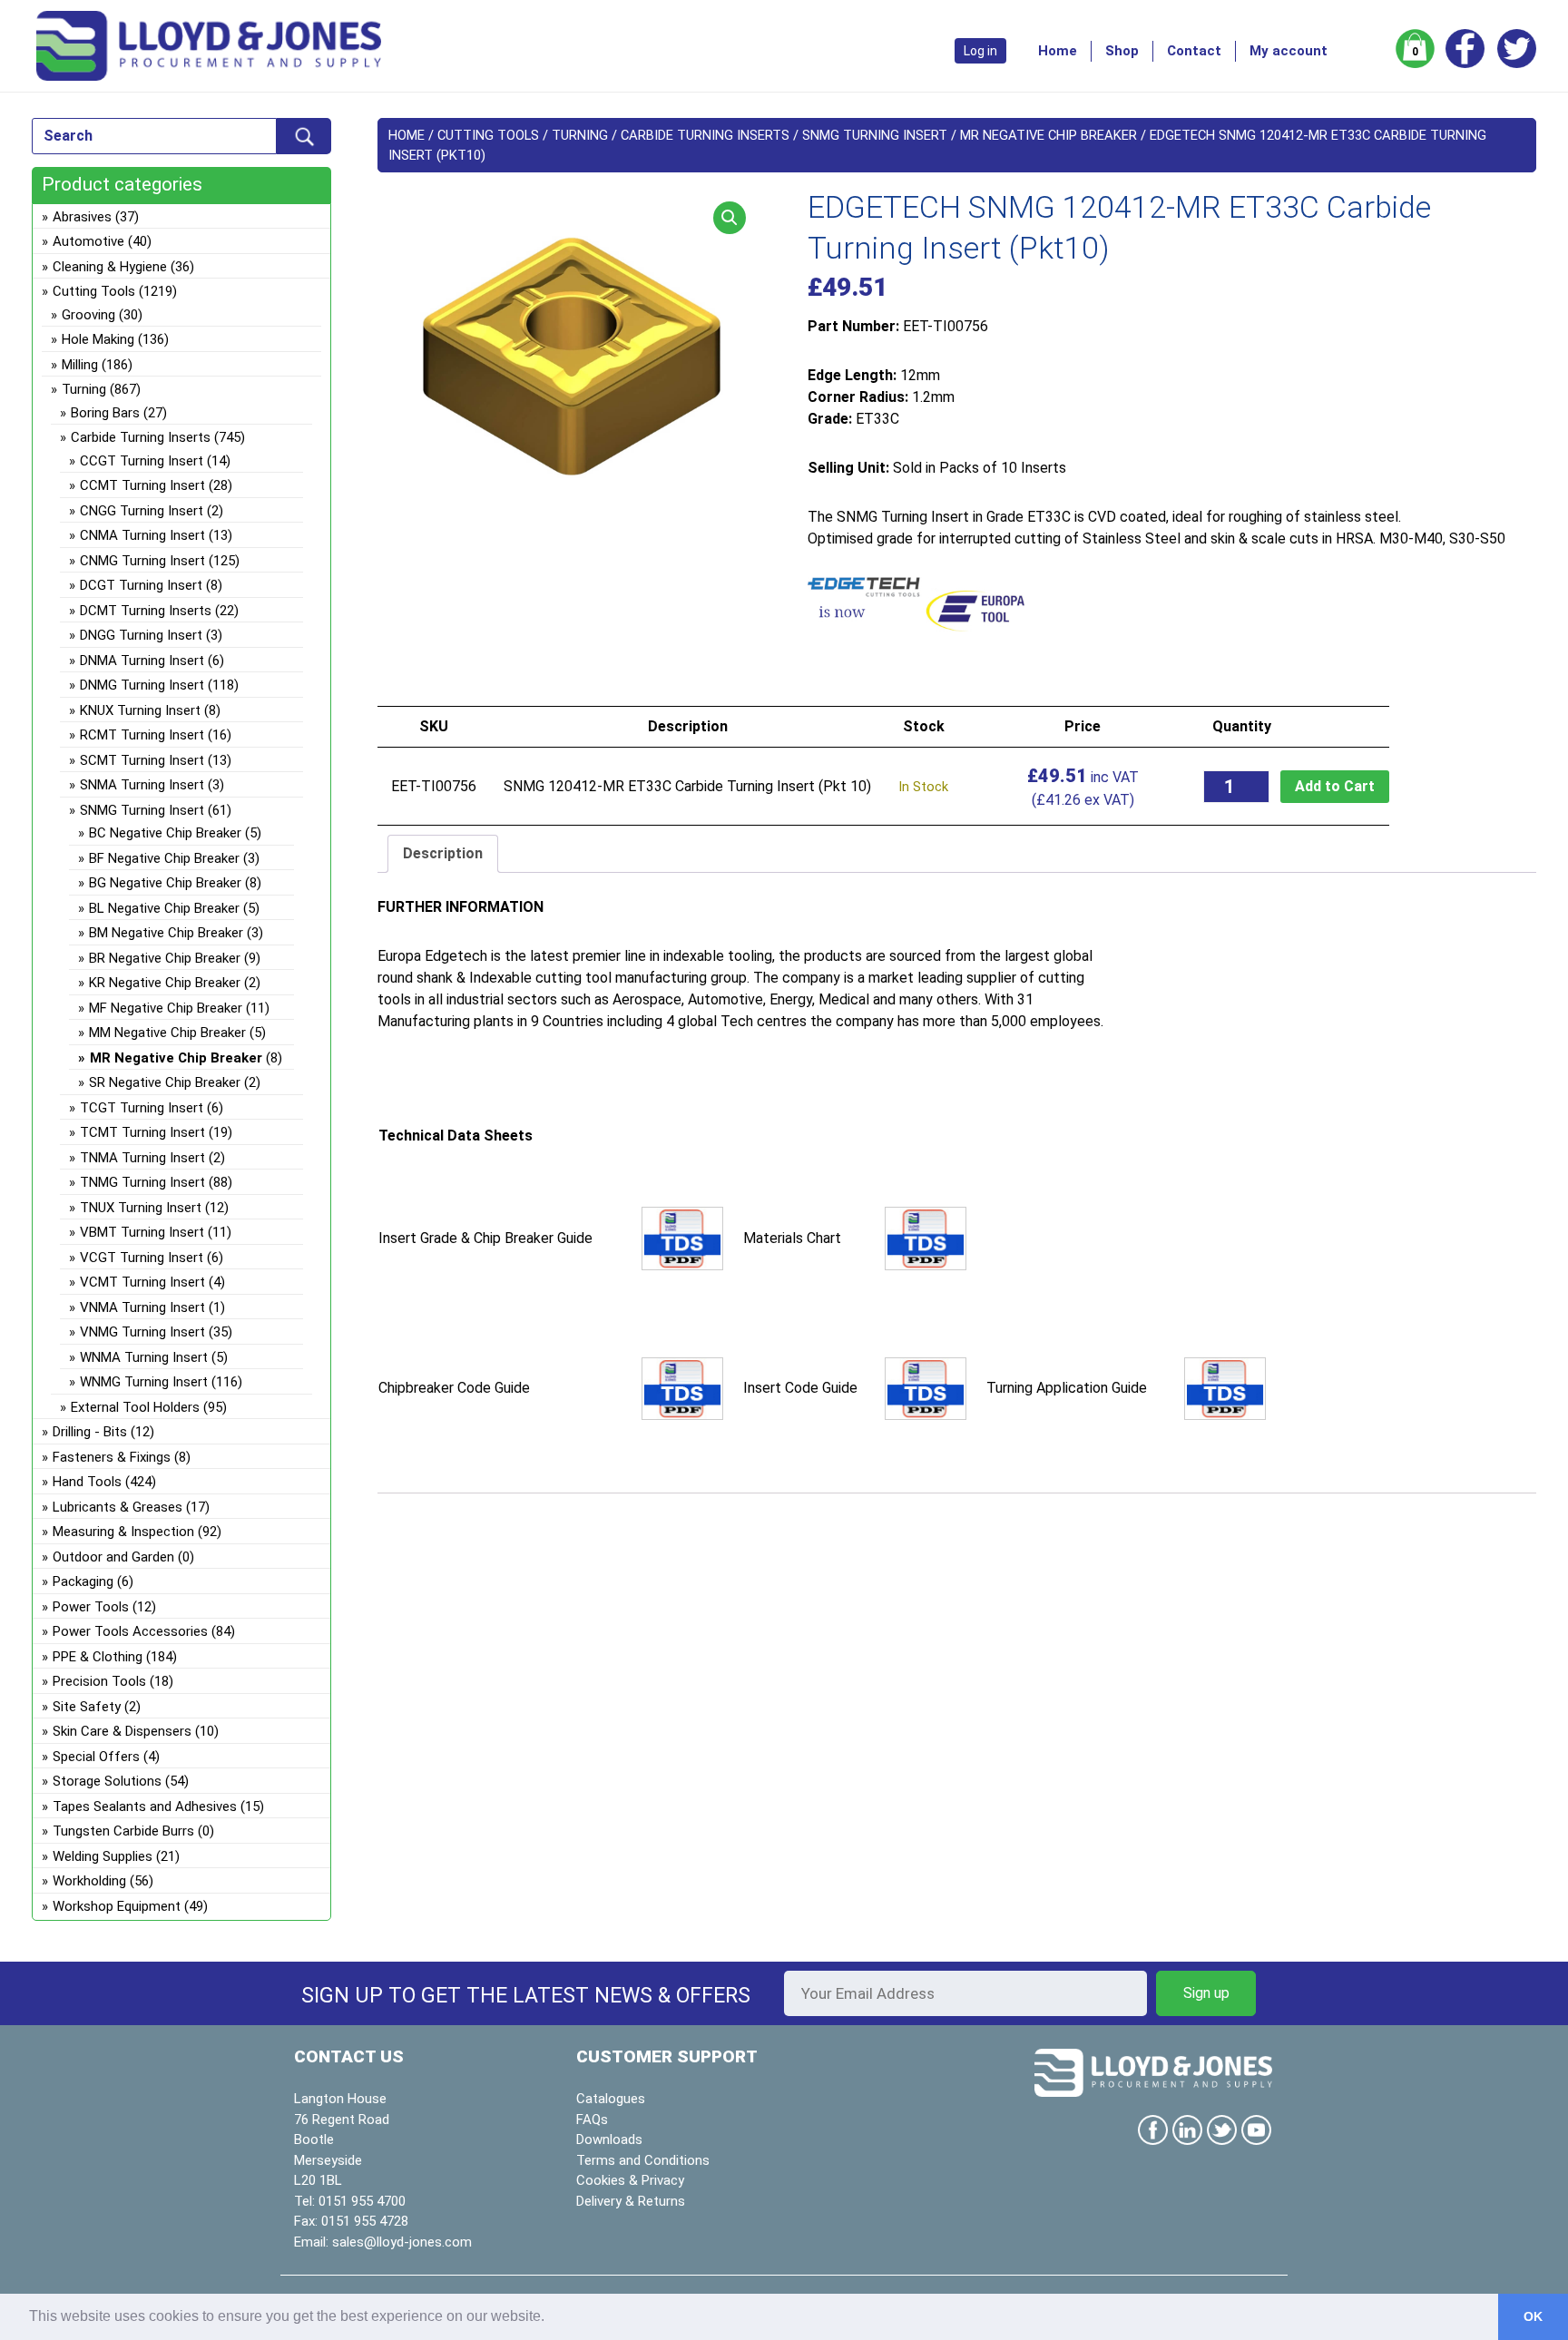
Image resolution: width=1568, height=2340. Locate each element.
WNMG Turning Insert (144, 1382)
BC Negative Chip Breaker (165, 833)
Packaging (83, 1581)
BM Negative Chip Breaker (166, 933)
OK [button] (1533, 2316)
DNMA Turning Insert (142, 661)
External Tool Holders (135, 1407)
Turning (580, 135)
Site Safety (87, 1707)
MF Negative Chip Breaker (166, 1008)
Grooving (88, 315)
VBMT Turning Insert (142, 1232)
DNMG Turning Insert (142, 685)
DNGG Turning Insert (141, 635)
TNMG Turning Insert (142, 1182)
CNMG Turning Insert (142, 561)
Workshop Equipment (117, 1906)
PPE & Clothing (98, 1657)
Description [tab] (443, 853)
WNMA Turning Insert (144, 1357)
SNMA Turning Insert (142, 785)
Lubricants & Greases (118, 1507)
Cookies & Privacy (630, 2180)
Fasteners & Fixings (112, 1457)
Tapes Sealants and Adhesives (145, 1806)
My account (1289, 51)
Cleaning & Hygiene (110, 267)
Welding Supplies (103, 1856)
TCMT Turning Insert (142, 1132)
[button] (730, 218)
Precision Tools (99, 1681)
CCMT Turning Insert (142, 485)
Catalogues (611, 2099)
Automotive (88, 241)
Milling (80, 365)
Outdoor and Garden (113, 1557)
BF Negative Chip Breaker (164, 858)
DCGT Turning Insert (141, 585)
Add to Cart (1335, 786)
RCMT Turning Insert (142, 735)
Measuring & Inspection (123, 1532)
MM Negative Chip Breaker (167, 1033)
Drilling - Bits (90, 1432)
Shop (1122, 51)
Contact (1194, 51)
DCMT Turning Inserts (146, 611)
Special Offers (96, 1757)
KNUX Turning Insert (140, 710)
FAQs (592, 2120)
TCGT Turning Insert (142, 1108)
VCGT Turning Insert (142, 1258)
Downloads (609, 2139)
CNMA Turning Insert (142, 535)
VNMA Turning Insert (142, 1307)
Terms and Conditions (643, 2160)
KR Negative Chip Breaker (165, 983)
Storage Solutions (107, 1781)
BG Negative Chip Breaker (165, 883)
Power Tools (91, 1607)
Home (1058, 51)
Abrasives (82, 217)
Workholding (89, 1881)
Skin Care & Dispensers (122, 1731)
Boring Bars (105, 413)
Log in (980, 51)
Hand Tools (87, 1482)
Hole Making (98, 339)
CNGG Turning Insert (142, 511)
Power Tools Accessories (130, 1631)
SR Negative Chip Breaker (165, 1082)
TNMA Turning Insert (142, 1158)
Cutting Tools (488, 135)
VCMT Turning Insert (142, 1282)
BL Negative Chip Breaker (164, 908)
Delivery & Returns (631, 2201)
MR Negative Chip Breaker (1049, 135)
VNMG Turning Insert (142, 1332)
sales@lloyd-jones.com (402, 2242)
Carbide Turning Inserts (705, 135)
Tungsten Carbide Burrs (123, 1831)
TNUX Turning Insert (141, 1208)
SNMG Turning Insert (875, 135)
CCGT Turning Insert (142, 461)
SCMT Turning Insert (142, 760)
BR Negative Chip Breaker (165, 958)
